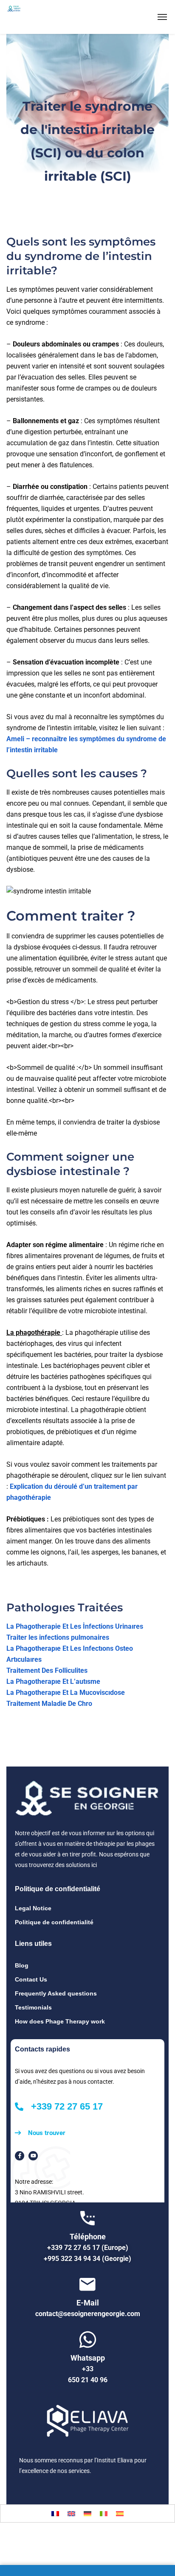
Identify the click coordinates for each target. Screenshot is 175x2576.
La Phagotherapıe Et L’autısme (53, 1682)
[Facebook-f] (20, 2156)
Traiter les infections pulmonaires (58, 1637)
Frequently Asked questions (56, 1993)
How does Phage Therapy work (60, 2021)
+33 (88, 2369)
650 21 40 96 (88, 2380)
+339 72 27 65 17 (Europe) (88, 2248)
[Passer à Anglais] (71, 2513)
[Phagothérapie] (34, 17)
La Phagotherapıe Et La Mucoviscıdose (66, 1693)
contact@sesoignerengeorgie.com (88, 2314)
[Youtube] (33, 2156)
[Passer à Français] (55, 2513)
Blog (22, 1965)
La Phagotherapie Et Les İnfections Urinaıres (75, 1626)
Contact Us (31, 1979)
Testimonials (33, 2007)
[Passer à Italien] (104, 2513)
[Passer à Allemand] (87, 2513)
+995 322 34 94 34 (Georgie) (87, 2259)
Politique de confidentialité (54, 1922)
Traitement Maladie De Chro (49, 1704)
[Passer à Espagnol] (120, 2513)
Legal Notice (33, 1908)
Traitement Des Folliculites (47, 1670)
